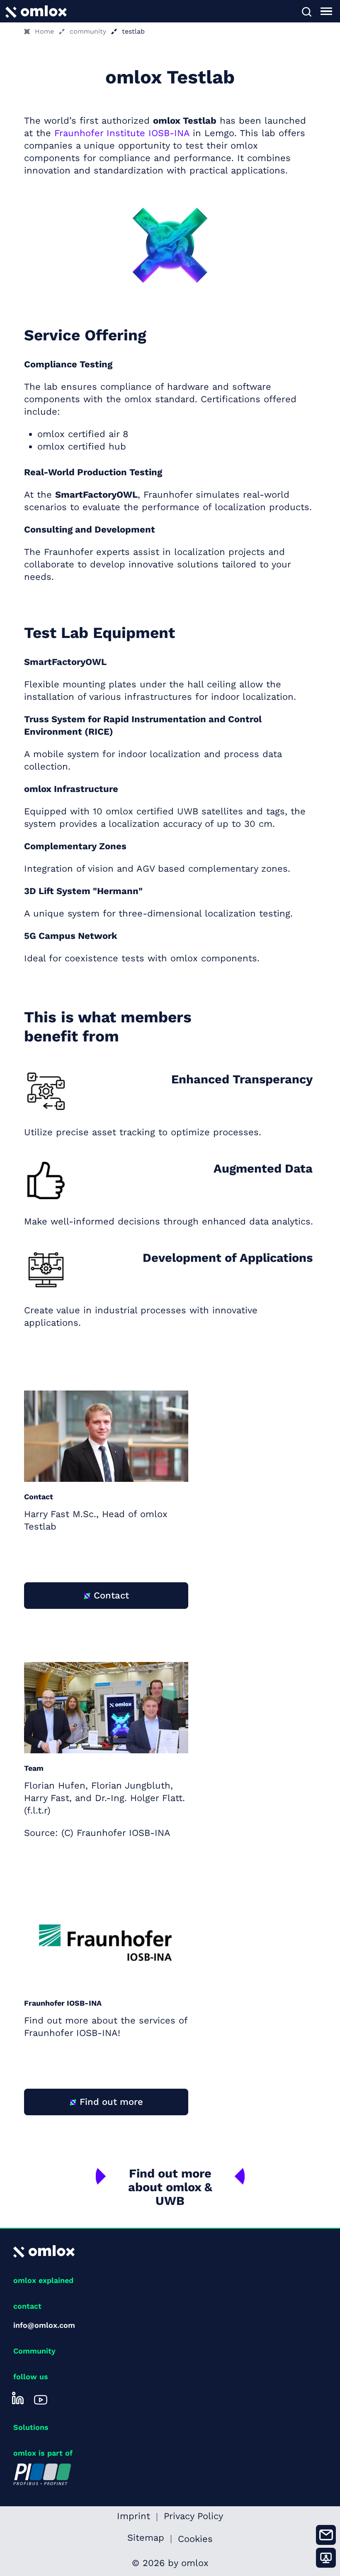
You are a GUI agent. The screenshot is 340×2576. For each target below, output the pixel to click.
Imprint (134, 2517)
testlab (133, 31)
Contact (111, 1595)
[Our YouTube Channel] (41, 2398)
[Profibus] (42, 2474)
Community (34, 2351)
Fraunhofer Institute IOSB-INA (122, 133)
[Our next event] (326, 2558)
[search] (306, 11)
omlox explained (43, 2280)
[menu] (326, 11)
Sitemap (146, 2539)
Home (44, 31)
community (88, 31)
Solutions (31, 2427)
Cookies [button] (195, 2539)
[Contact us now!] (326, 2535)
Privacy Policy (193, 2517)
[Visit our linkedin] (18, 2398)
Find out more (111, 2102)
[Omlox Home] (36, 11)
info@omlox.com (44, 2325)
